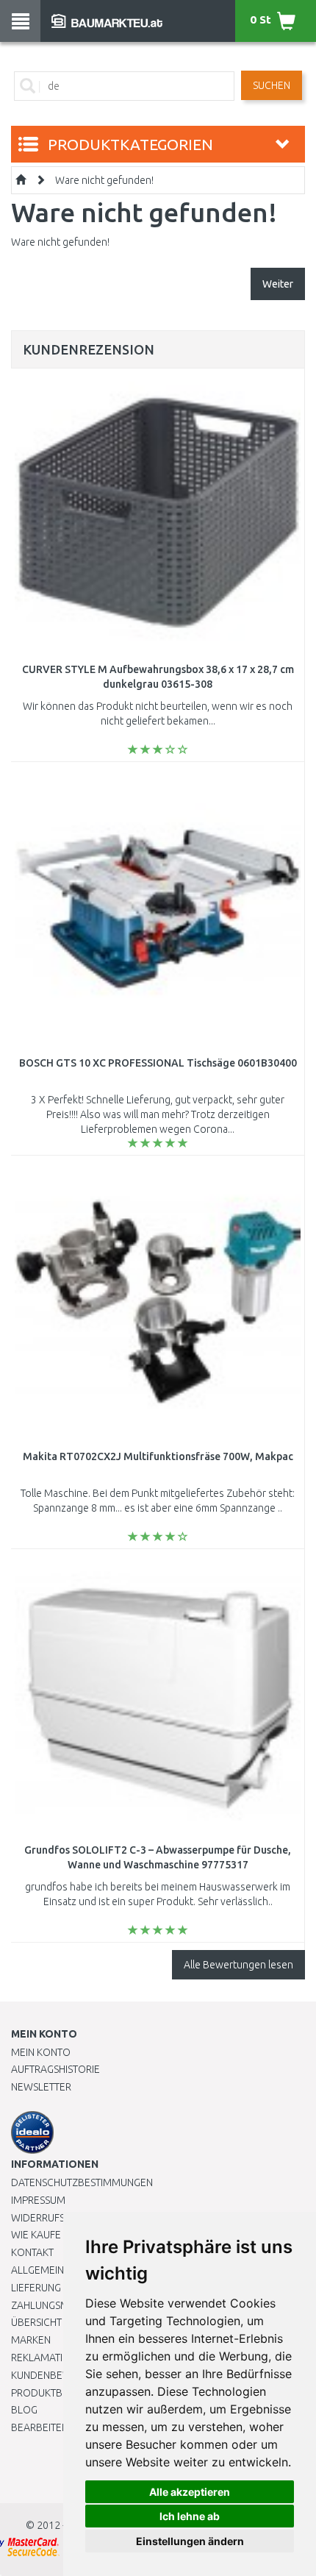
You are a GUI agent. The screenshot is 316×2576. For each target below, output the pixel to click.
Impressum (38, 2200)
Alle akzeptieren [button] (190, 2492)
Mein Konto (41, 2052)
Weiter (278, 284)
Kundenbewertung (60, 2375)
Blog (24, 2410)
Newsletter (41, 2087)
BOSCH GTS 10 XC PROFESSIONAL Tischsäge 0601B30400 (158, 1063)
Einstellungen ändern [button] (190, 2541)
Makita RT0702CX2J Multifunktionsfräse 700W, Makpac (158, 1456)
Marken (31, 2340)
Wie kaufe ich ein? (55, 2235)
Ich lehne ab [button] (190, 2516)
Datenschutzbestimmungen (82, 2182)
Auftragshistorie (55, 2069)
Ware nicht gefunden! (104, 180)
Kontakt (32, 2252)
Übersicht (36, 2322)
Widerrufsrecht (53, 2218)
